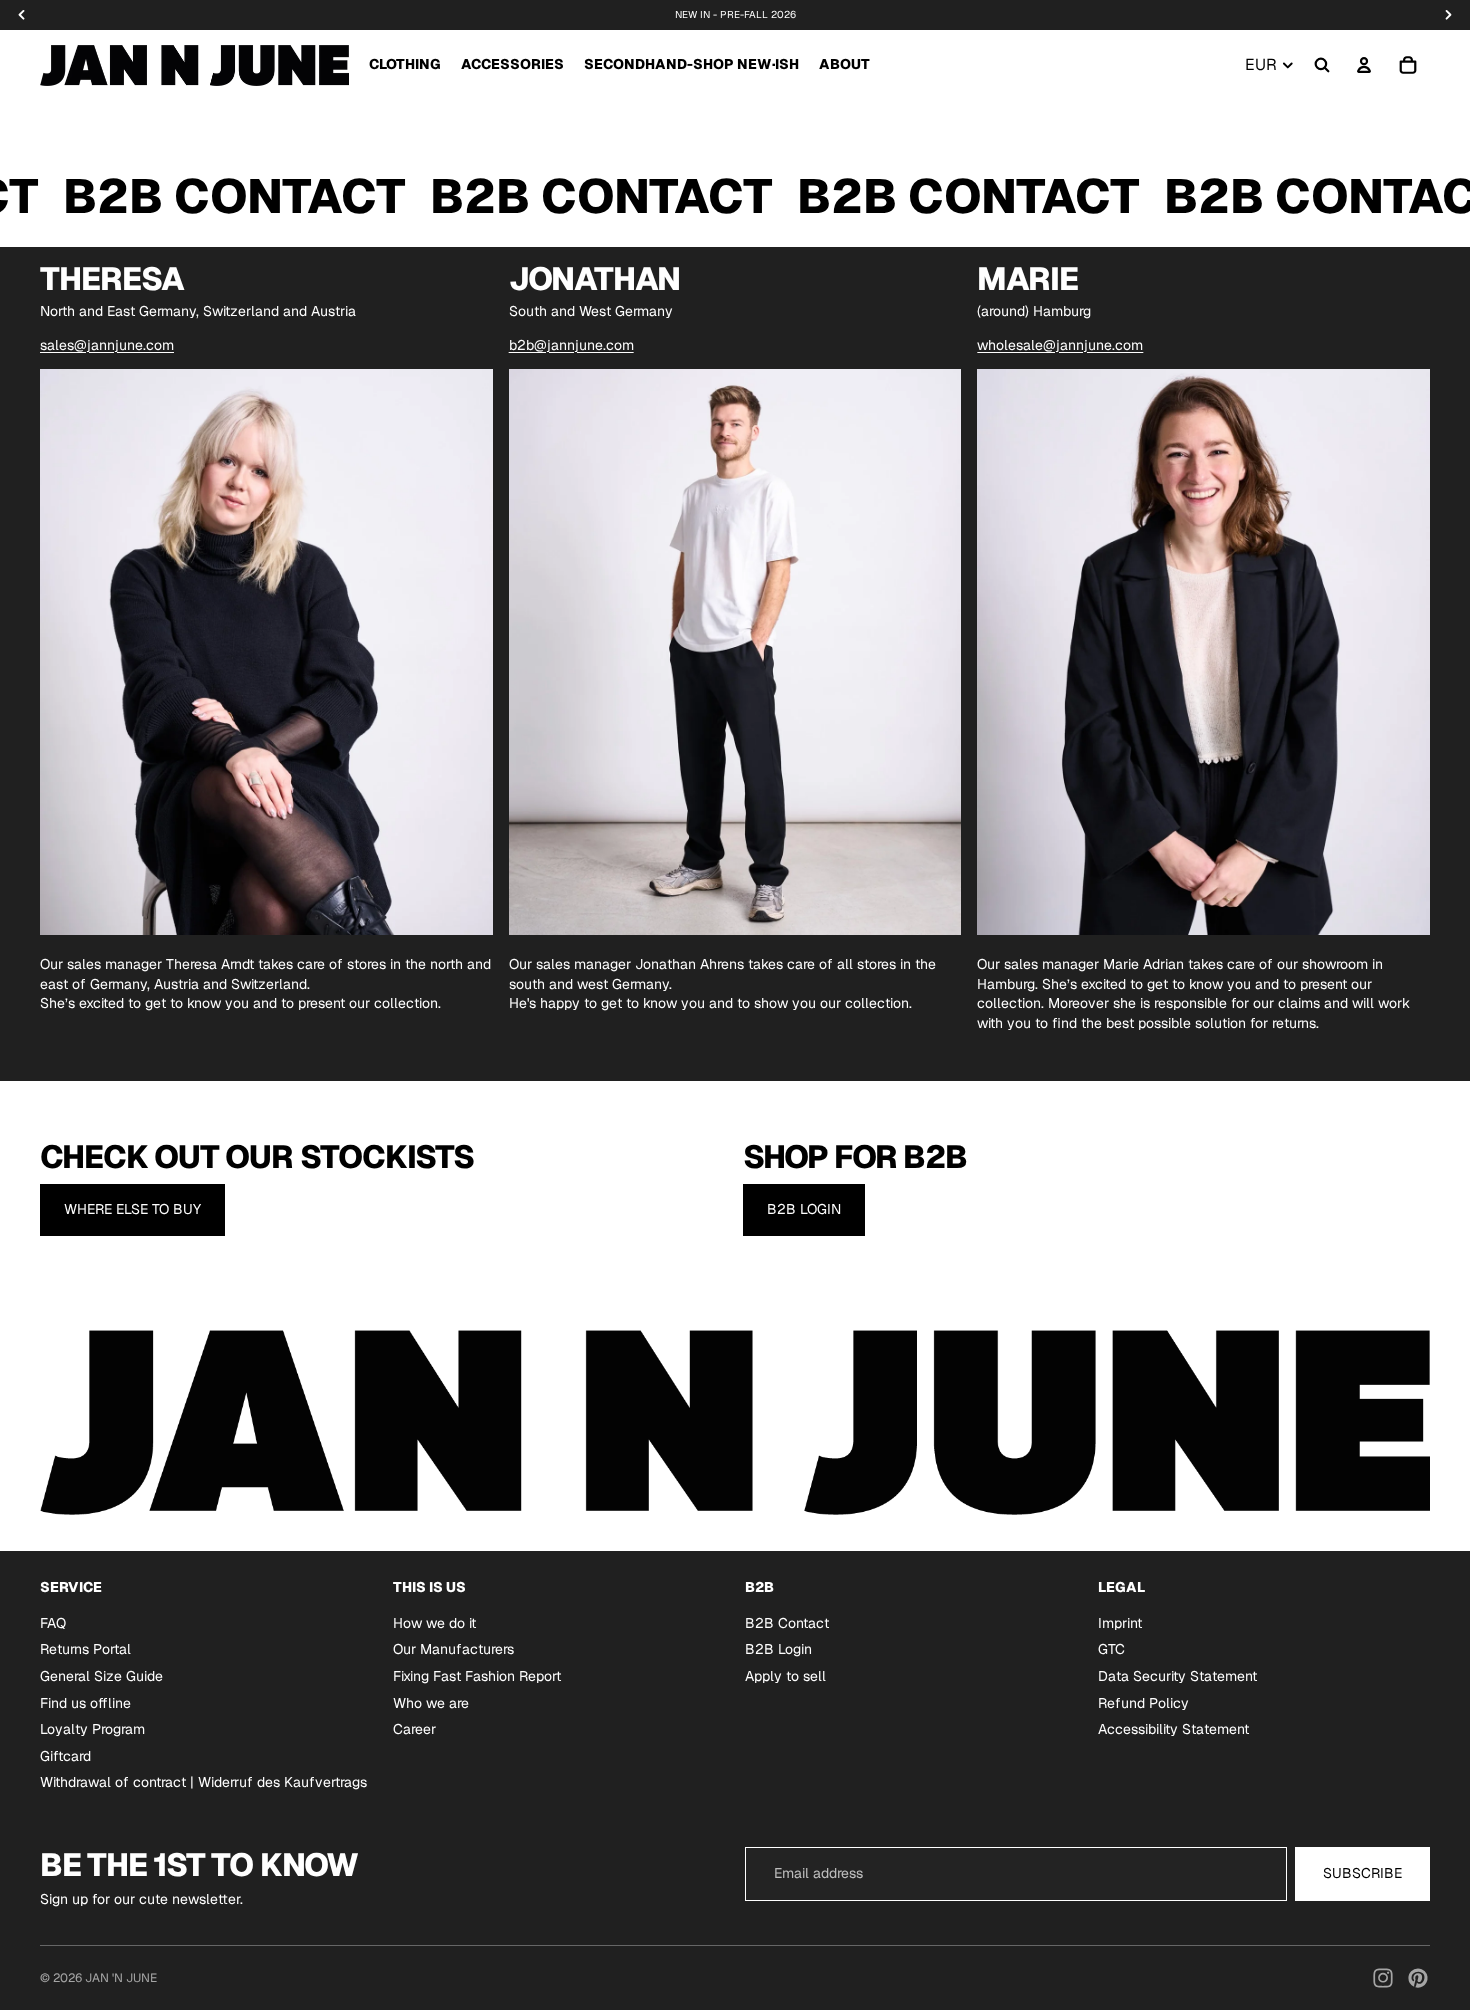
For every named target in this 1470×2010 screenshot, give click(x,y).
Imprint (1120, 1622)
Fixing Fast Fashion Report (477, 1676)
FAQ (53, 1622)
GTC (1111, 1649)
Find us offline (85, 1702)
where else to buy (132, 1209)
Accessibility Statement (1173, 1729)
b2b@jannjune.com (571, 345)
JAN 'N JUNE (121, 1978)
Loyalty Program (92, 1729)
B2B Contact (787, 1622)
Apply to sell (785, 1676)
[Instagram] (1383, 1978)
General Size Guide (101, 1676)
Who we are (431, 1702)
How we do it (434, 1622)
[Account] (1364, 65)
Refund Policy (1143, 1702)
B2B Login (804, 1209)
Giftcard (65, 1755)
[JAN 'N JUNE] (194, 65)
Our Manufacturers (453, 1649)
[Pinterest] (1418, 1978)
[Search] (1322, 65)
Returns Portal (85, 1649)
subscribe (1362, 1873)
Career (414, 1729)
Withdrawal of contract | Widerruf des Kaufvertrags (203, 1782)
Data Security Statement (1177, 1676)
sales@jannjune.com (107, 345)
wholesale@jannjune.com (1060, 345)
